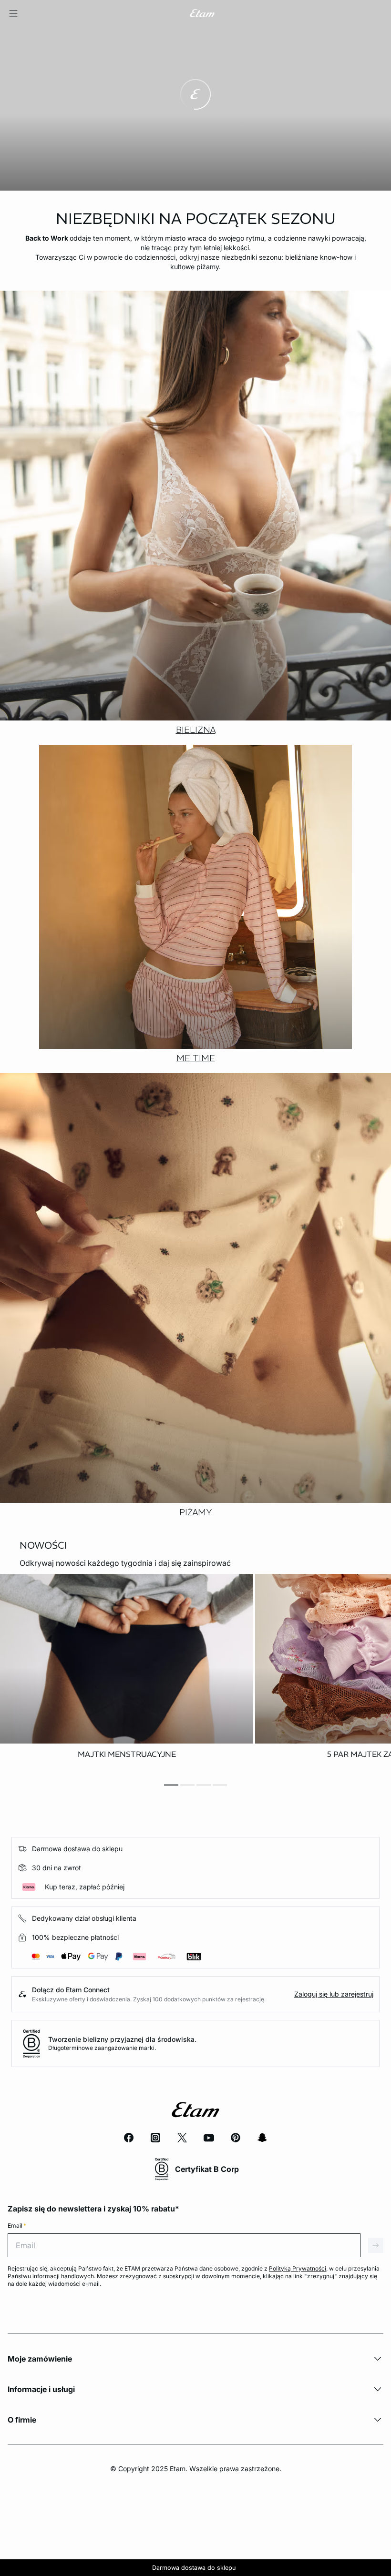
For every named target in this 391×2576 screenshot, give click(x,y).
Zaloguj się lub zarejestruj (334, 1994)
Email (17, 2226)
